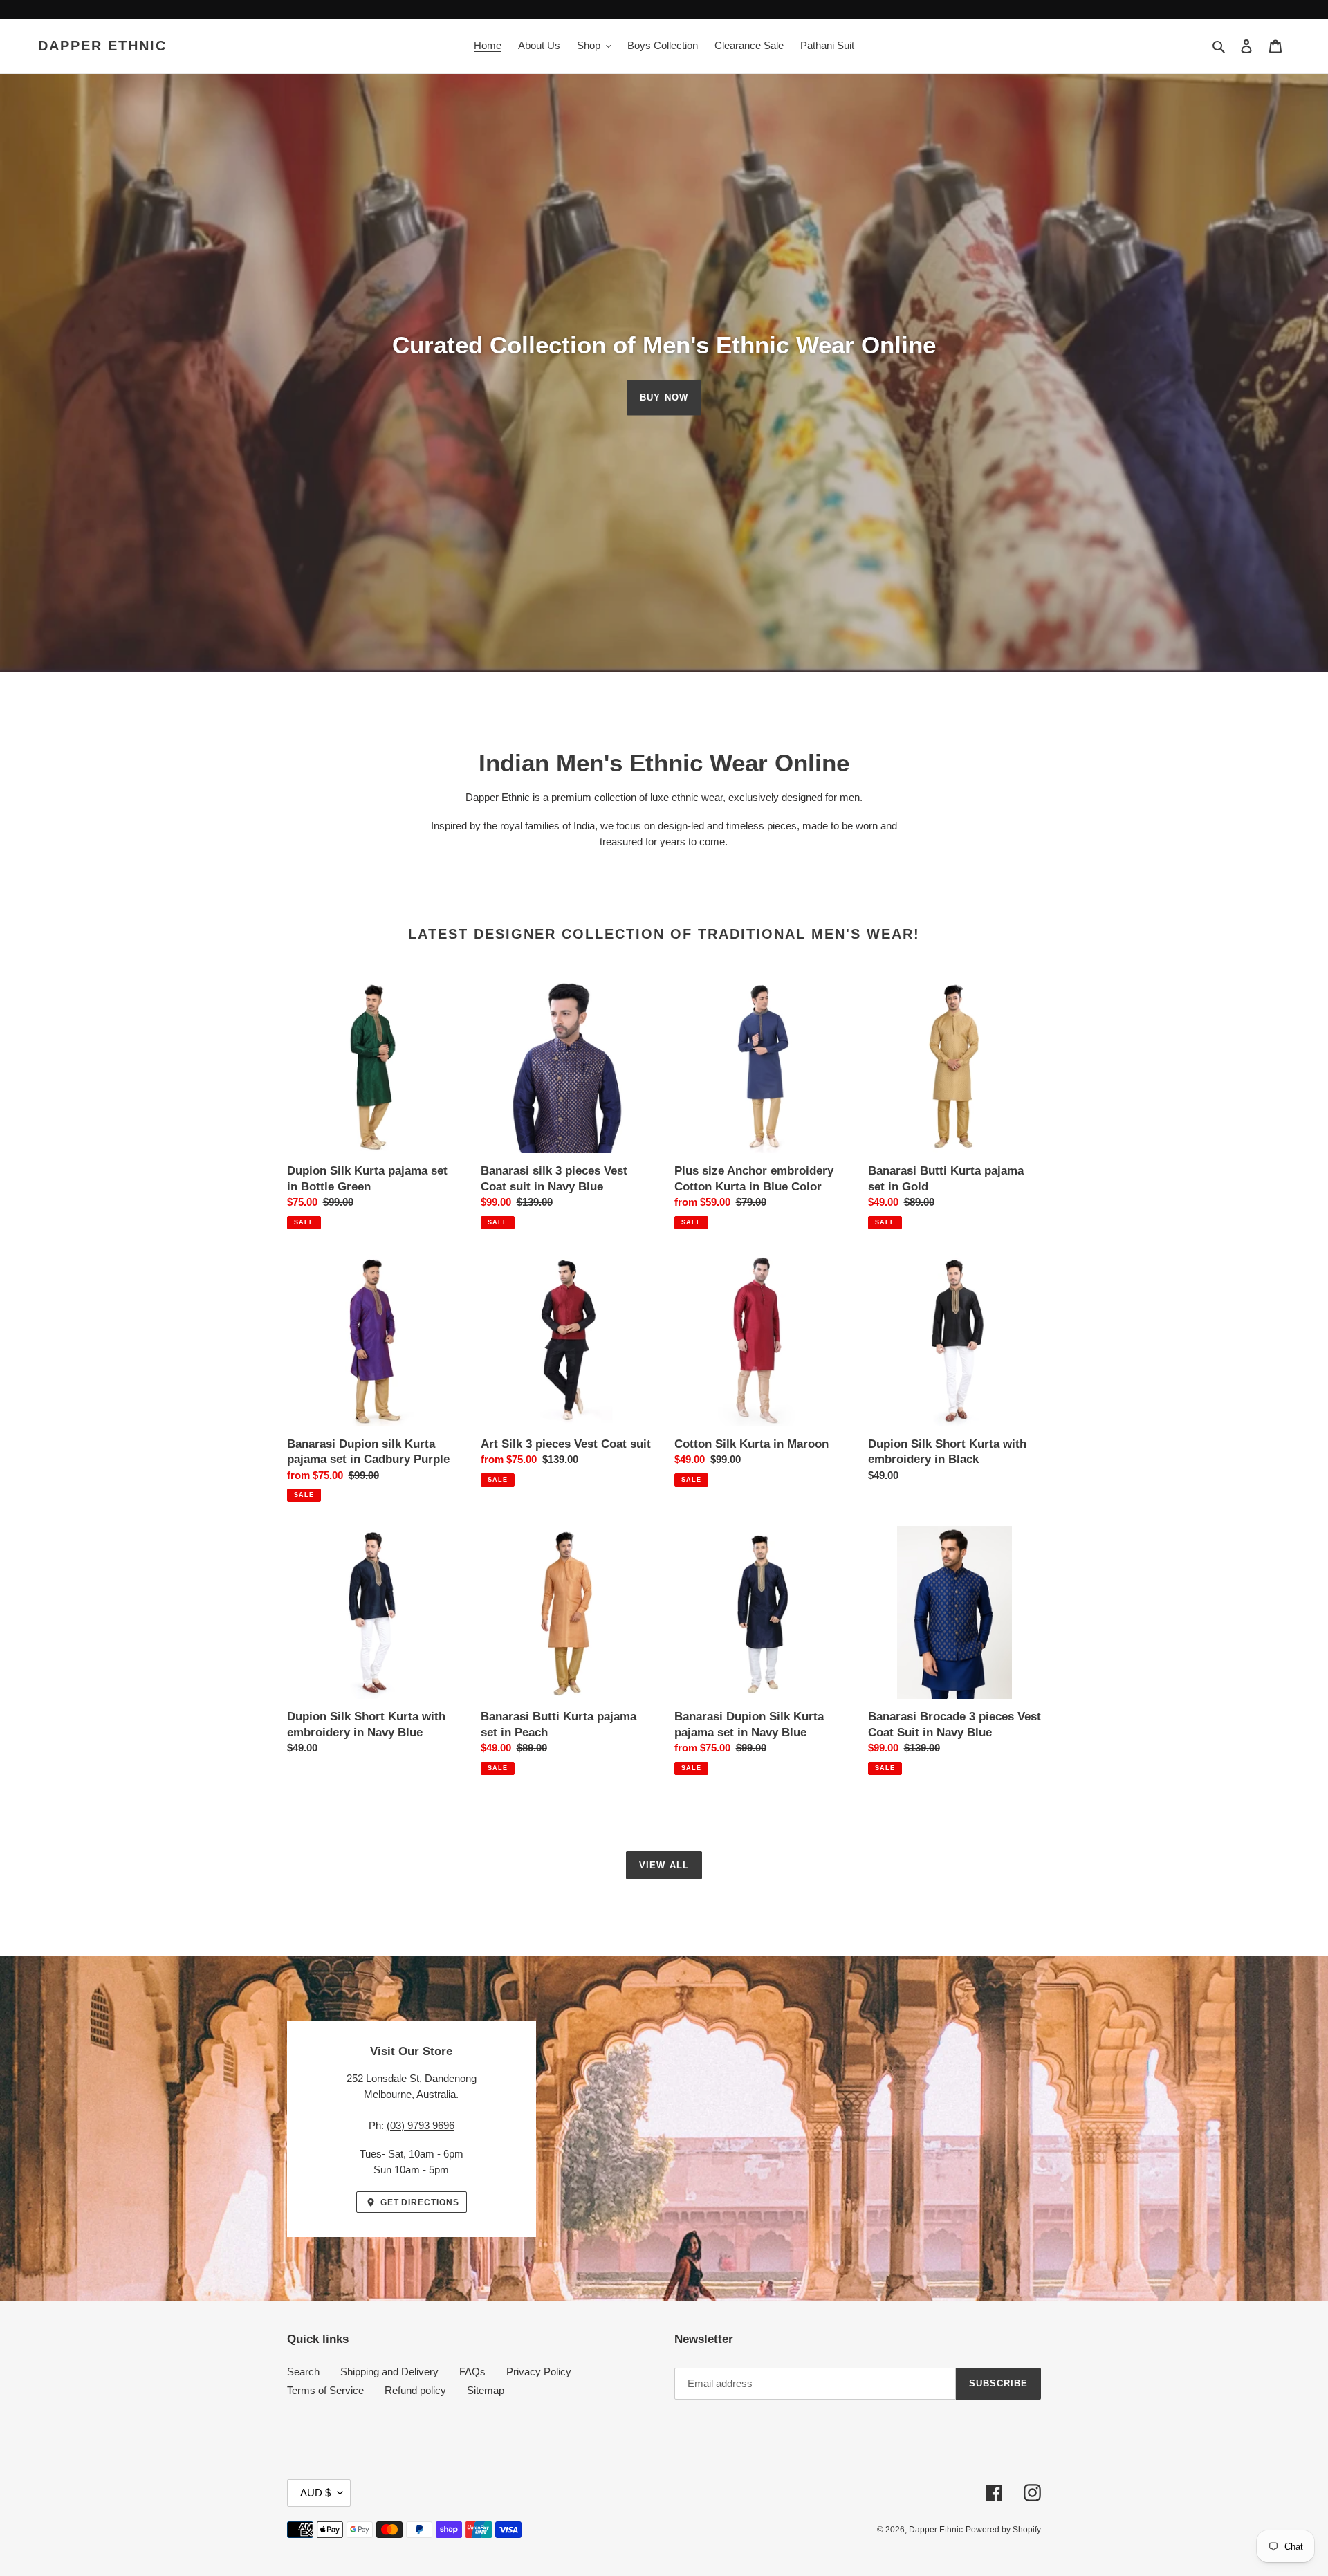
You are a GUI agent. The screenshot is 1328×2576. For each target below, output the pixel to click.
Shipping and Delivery (389, 2372)
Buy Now (664, 397)
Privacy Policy (539, 2372)
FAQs (472, 2372)
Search (303, 2372)
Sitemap (486, 2390)
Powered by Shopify (1003, 2530)
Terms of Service (325, 2390)
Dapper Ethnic (102, 46)
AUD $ (315, 2493)
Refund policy (415, 2390)
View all (664, 1865)
